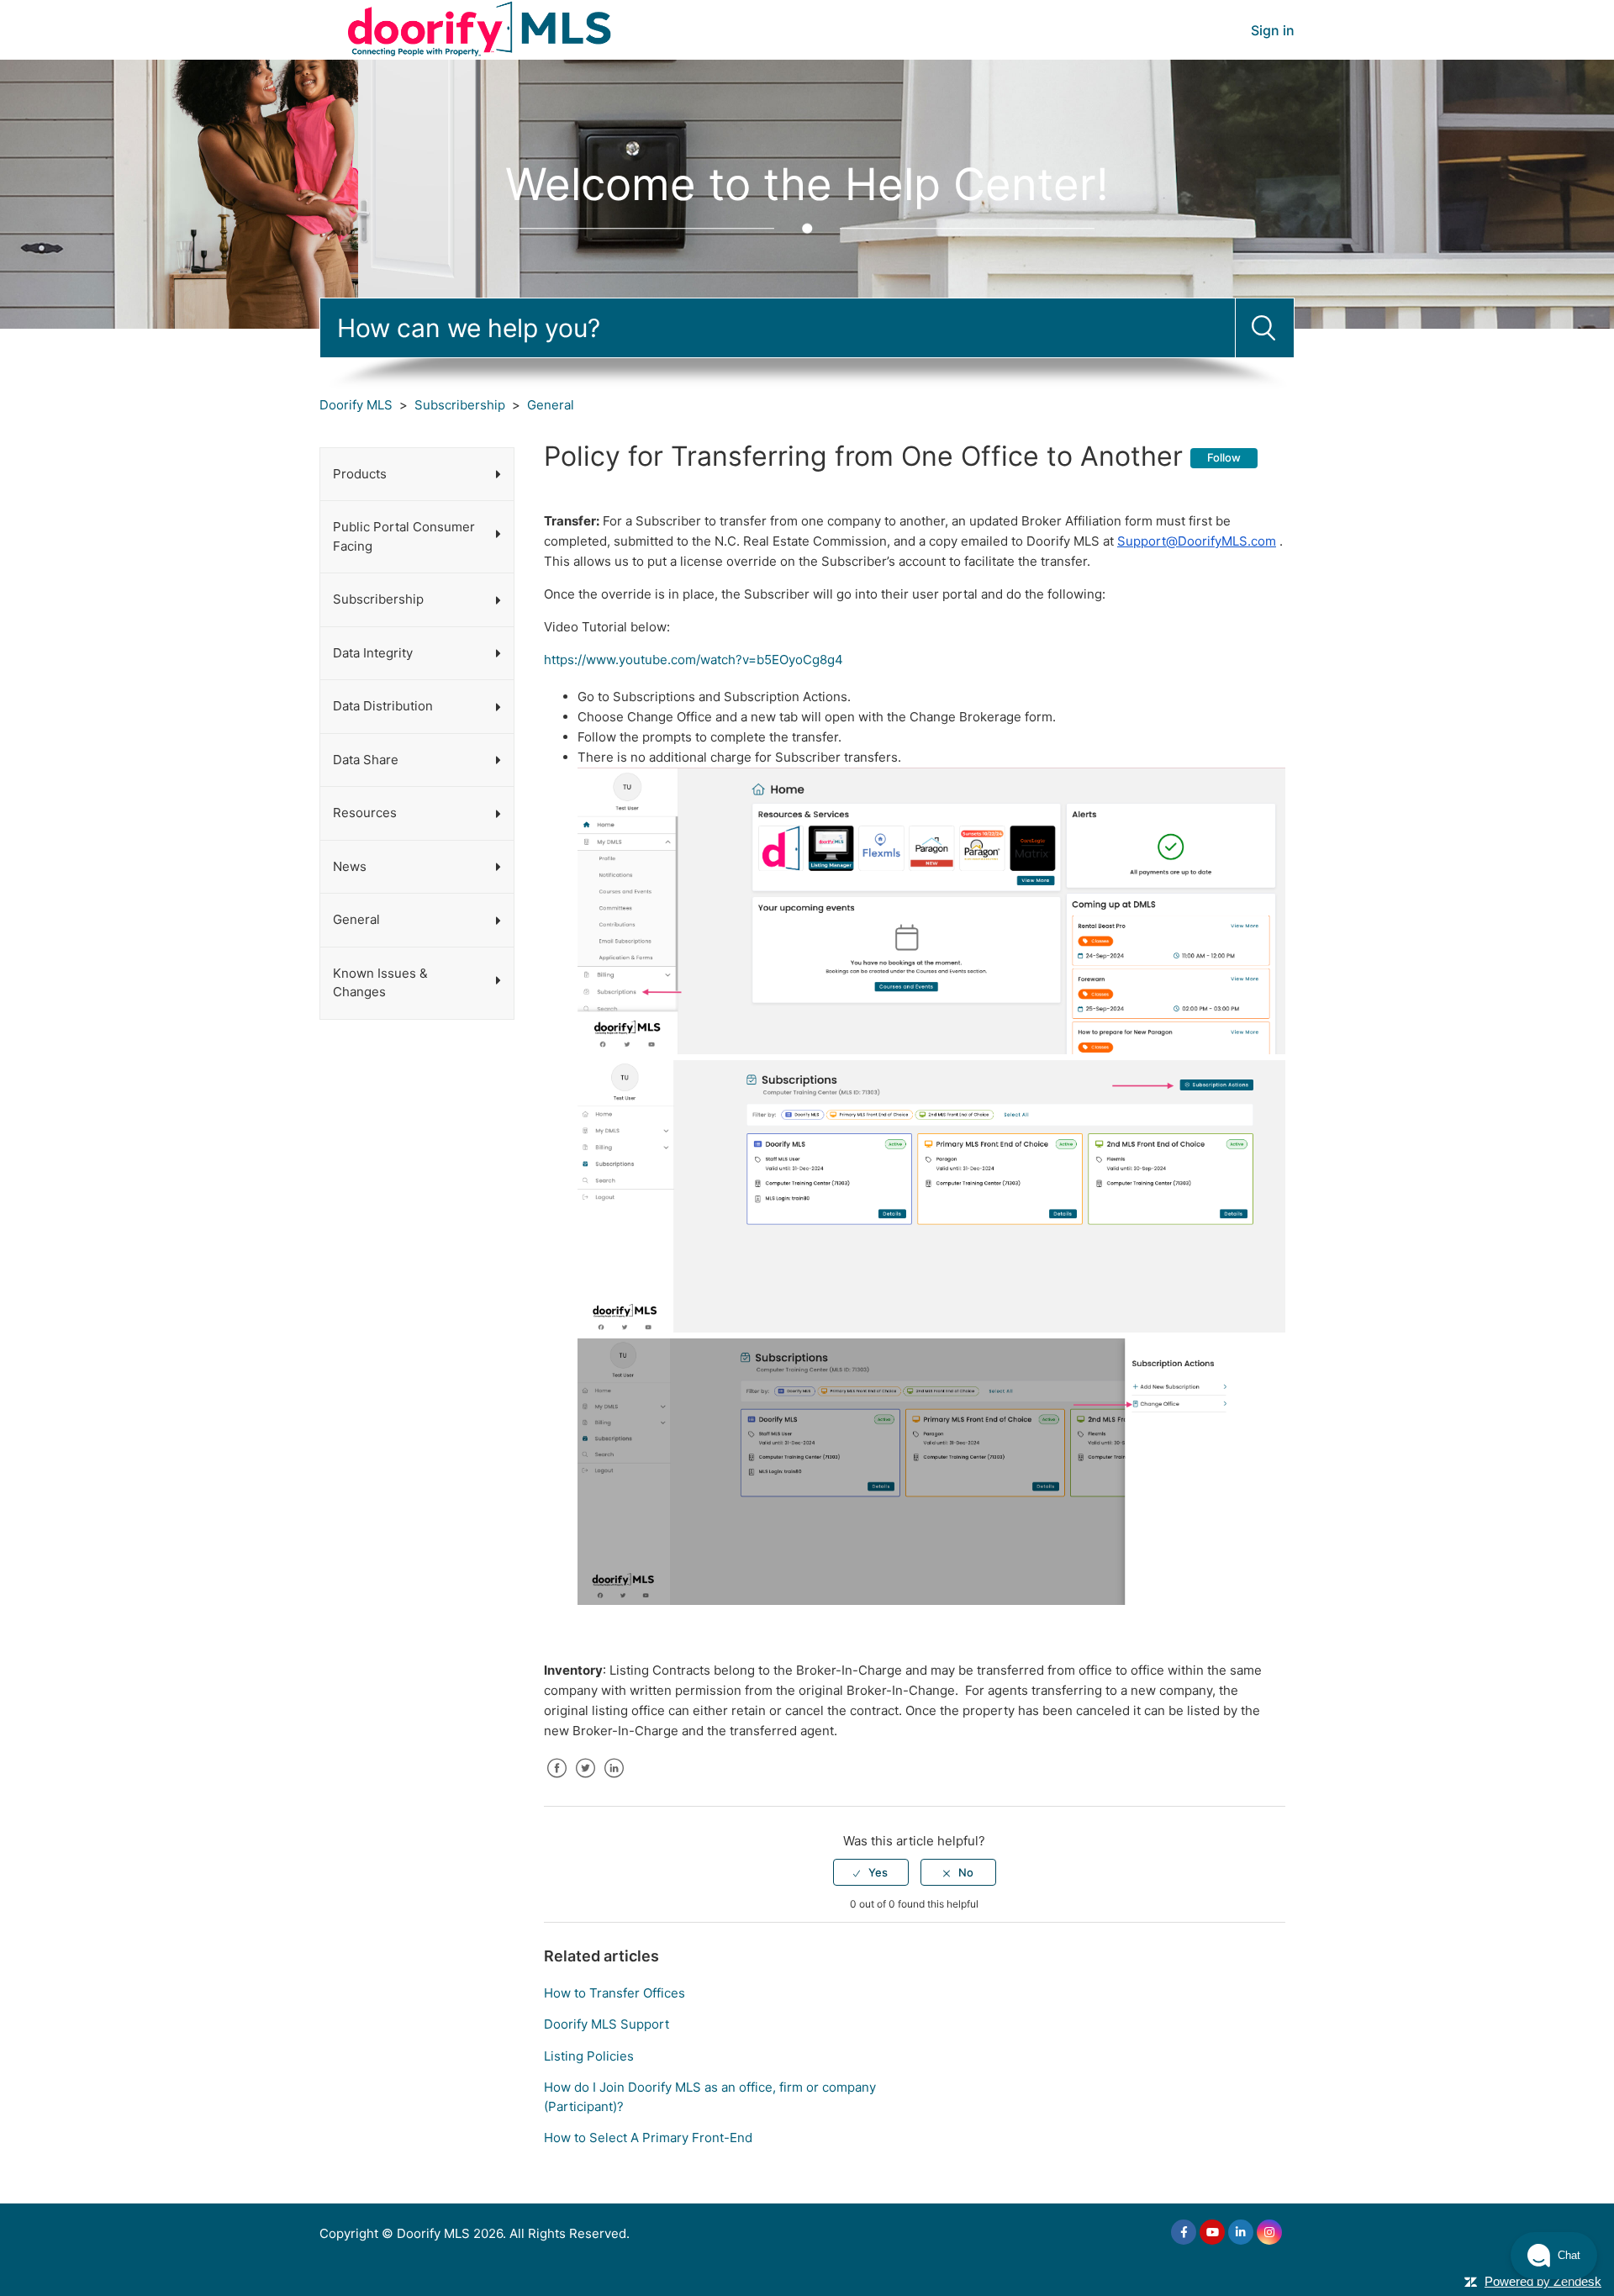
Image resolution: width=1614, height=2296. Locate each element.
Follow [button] (1224, 457)
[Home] (481, 29)
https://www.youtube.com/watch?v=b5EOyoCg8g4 (697, 660)
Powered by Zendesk (1543, 2281)
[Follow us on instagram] (1269, 2232)
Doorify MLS (356, 405)
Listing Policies (589, 2056)
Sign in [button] (1273, 30)
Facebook (556, 1781)
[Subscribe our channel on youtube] (1212, 2232)
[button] (1554, 2256)
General (551, 405)
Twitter (585, 1781)
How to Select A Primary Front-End (648, 2138)
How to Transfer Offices (614, 1993)
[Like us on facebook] (1184, 2232)
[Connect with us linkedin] (1241, 2232)
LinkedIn (614, 1781)
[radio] (871, 1872)
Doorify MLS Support (607, 2024)
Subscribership (460, 405)
